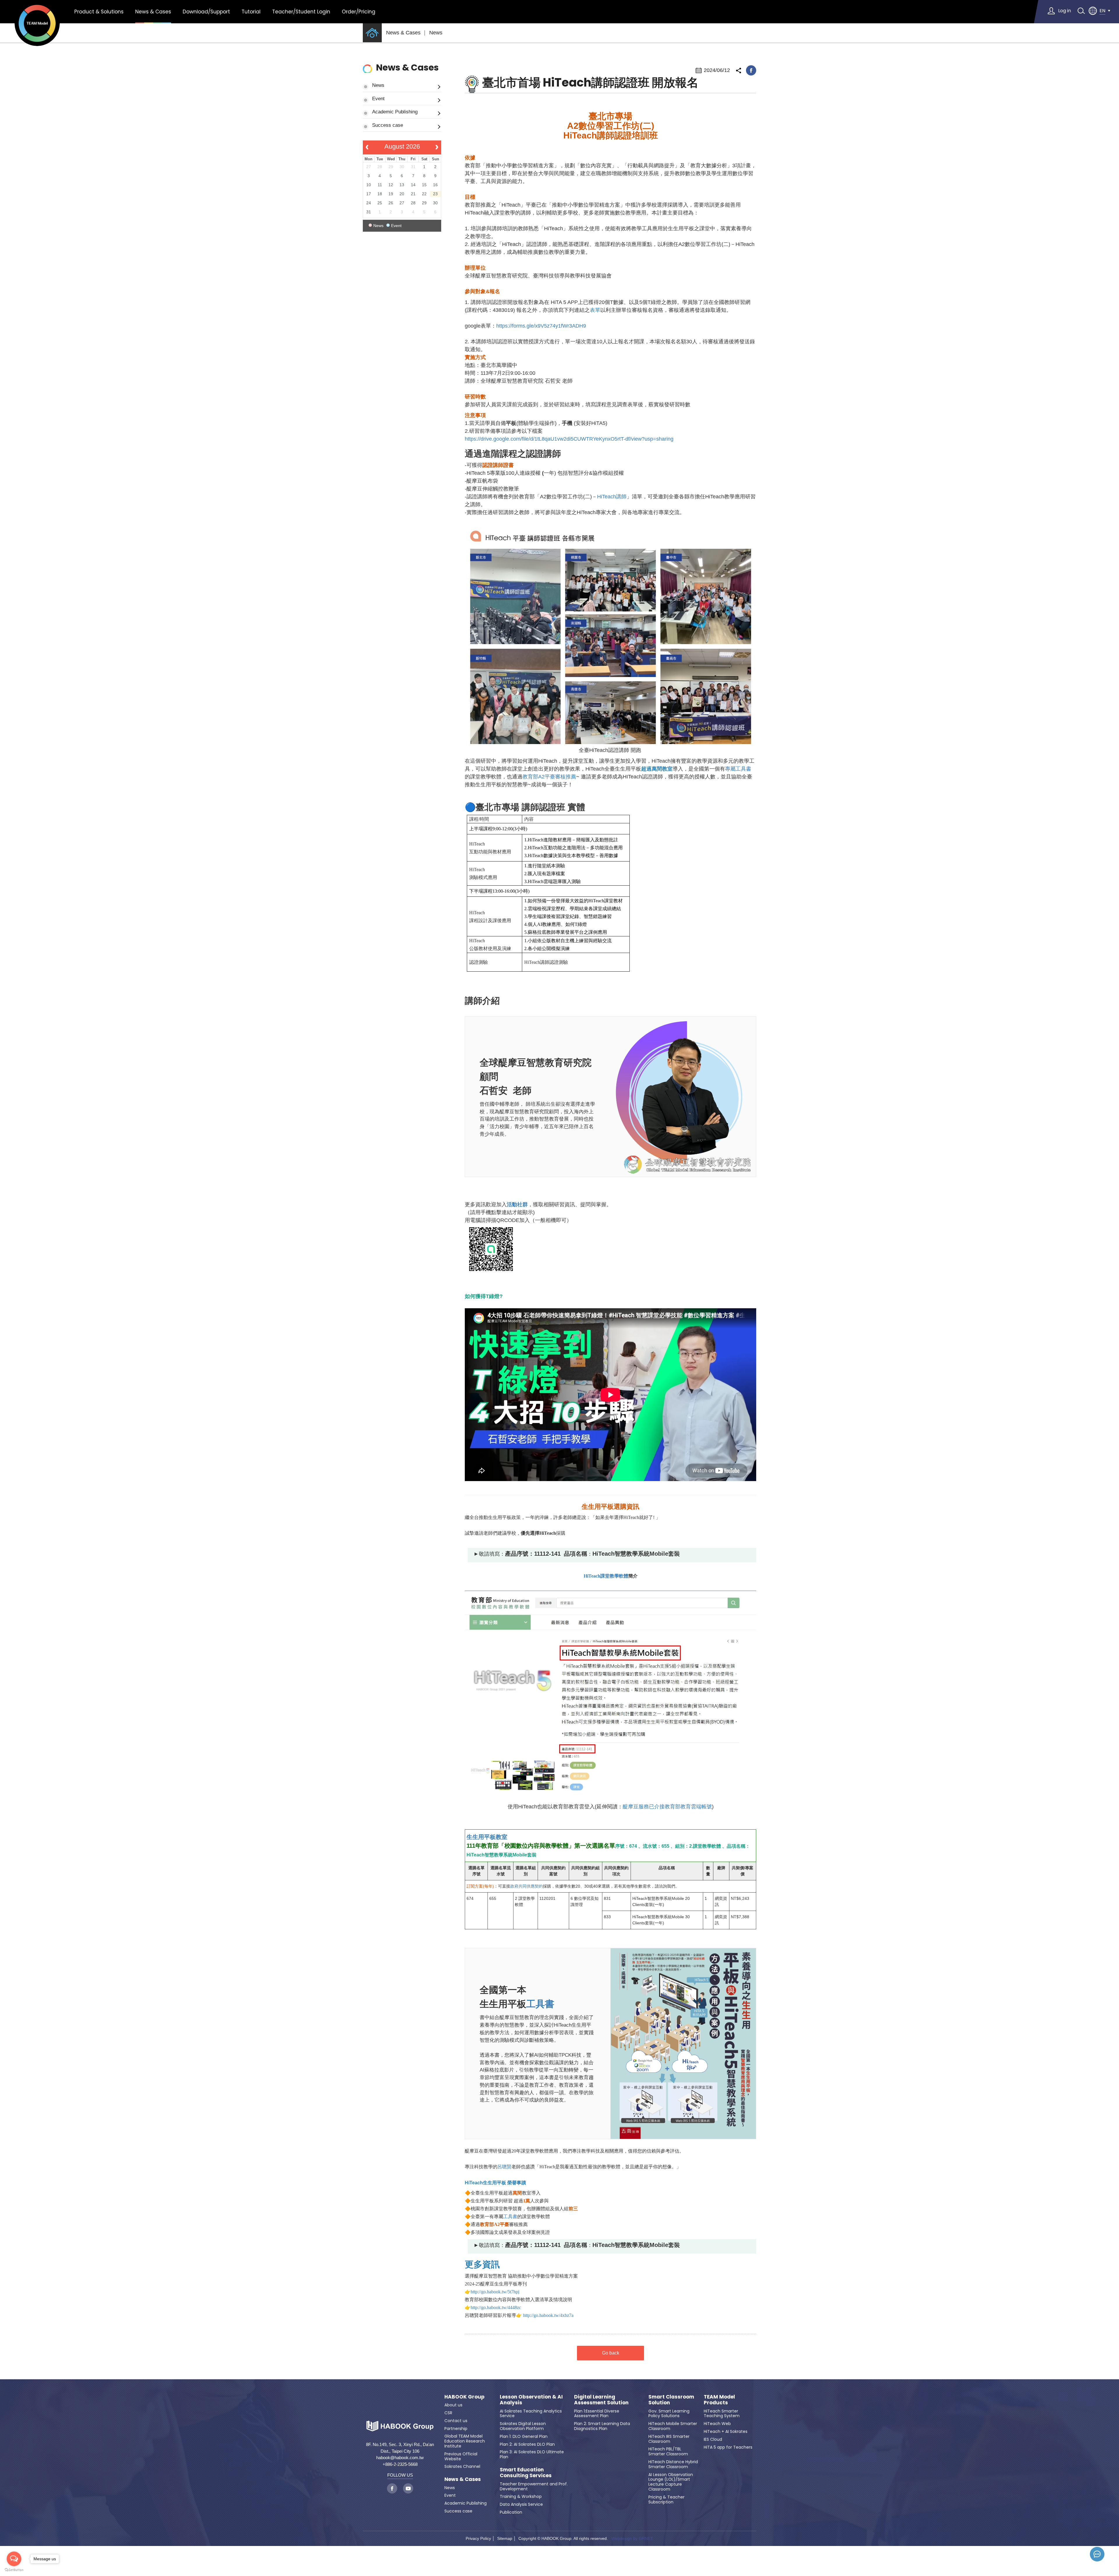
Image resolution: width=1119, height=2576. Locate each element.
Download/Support (206, 12)
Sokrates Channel (462, 2466)
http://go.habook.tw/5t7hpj (495, 2292)
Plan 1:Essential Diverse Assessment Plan (597, 2414)
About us (453, 2405)
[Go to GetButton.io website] (14, 2570)
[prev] (367, 147)
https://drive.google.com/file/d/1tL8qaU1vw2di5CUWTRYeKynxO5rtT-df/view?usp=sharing (569, 439)
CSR (448, 2413)
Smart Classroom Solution (671, 2400)
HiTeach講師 (612, 497)
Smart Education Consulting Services (526, 2473)
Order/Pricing (359, 12)
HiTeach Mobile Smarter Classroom (673, 2426)
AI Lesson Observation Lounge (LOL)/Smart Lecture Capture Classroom (671, 2482)
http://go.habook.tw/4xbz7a (548, 2315)
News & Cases (153, 12)
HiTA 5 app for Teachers (728, 2447)
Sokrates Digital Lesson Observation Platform (523, 2426)
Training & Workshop (521, 2496)
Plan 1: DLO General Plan (524, 2436)
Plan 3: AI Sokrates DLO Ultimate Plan (532, 2454)
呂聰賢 (504, 2167)
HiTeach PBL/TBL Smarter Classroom (668, 2451)
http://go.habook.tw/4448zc (496, 2307)
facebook (751, 70)
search (1081, 11)
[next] (437, 147)
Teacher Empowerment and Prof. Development (534, 2486)
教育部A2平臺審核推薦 (549, 777)
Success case (388, 125)
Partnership (456, 2429)
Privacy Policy (478, 2538)
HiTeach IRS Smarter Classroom (669, 2439)
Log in (1065, 11)
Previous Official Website (461, 2456)
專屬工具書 (738, 769)
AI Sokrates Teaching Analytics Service (531, 2414)
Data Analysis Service (521, 2504)
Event (378, 99)
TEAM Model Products (719, 2400)
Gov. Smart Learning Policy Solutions (669, 2414)
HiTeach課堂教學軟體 (606, 1576)
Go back (611, 2353)
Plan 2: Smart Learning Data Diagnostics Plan (602, 2426)
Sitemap (505, 2538)
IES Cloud (713, 2439)
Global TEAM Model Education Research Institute (465, 2441)
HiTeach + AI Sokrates (726, 2431)
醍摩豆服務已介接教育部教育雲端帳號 (667, 1807)
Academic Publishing (395, 112)
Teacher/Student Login (301, 12)
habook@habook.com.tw (400, 2458)
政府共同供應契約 (527, 1886)
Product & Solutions (99, 12)
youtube (408, 2488)
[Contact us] (1097, 2554)
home (372, 33)
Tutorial (251, 12)
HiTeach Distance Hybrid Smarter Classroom (673, 2464)
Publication (511, 2512)
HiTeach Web (717, 2424)
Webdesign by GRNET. (632, 2538)
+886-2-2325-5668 (400, 2464)
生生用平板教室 (487, 1837)
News (436, 33)
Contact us (456, 2421)
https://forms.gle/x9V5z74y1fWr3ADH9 (541, 326)
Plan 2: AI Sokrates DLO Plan (527, 2444)
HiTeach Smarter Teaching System (722, 2414)
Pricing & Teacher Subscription (666, 2499)
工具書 (540, 2004)
